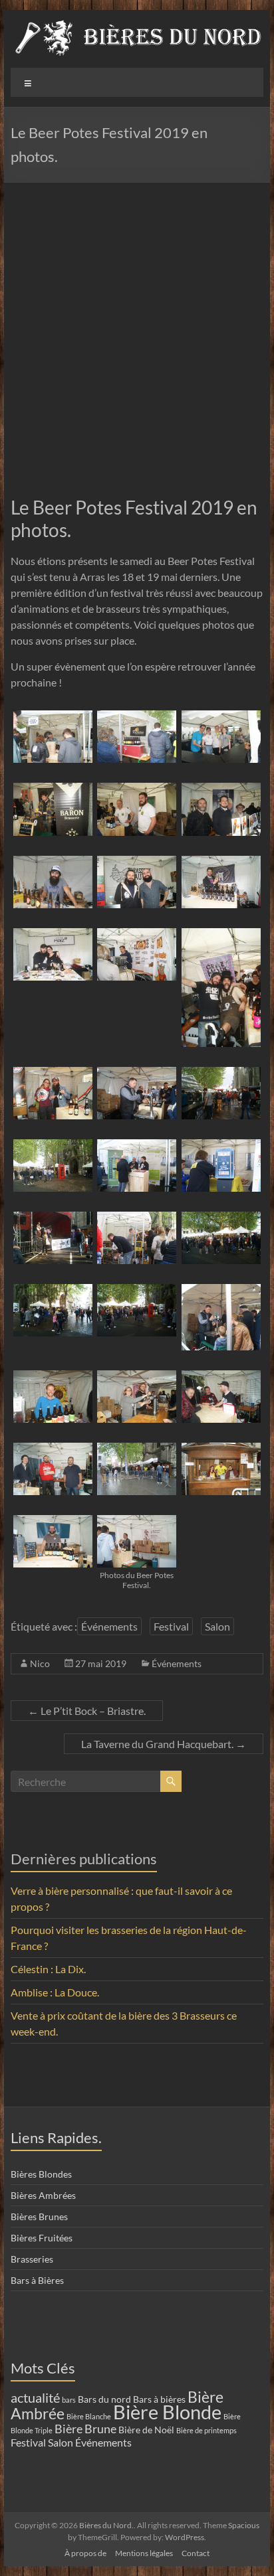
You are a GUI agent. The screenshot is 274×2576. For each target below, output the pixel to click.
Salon (217, 1626)
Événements (109, 1626)
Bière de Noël (146, 2430)
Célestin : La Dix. (48, 1969)
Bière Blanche (89, 2416)
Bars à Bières (37, 2280)
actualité (35, 2398)
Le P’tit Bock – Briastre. (87, 1711)
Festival (171, 1626)
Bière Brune (85, 2429)
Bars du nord (104, 2399)
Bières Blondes (41, 2174)
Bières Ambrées (43, 2195)
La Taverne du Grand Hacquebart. (164, 1744)
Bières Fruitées (42, 2238)
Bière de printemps (206, 2430)
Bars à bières (159, 2399)
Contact (196, 2553)
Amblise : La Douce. (55, 1992)
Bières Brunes (39, 2216)
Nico (40, 1663)
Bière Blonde (167, 2412)
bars (69, 2400)
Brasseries (32, 2259)
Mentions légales (144, 2553)
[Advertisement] (137, 326)
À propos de (85, 2553)
